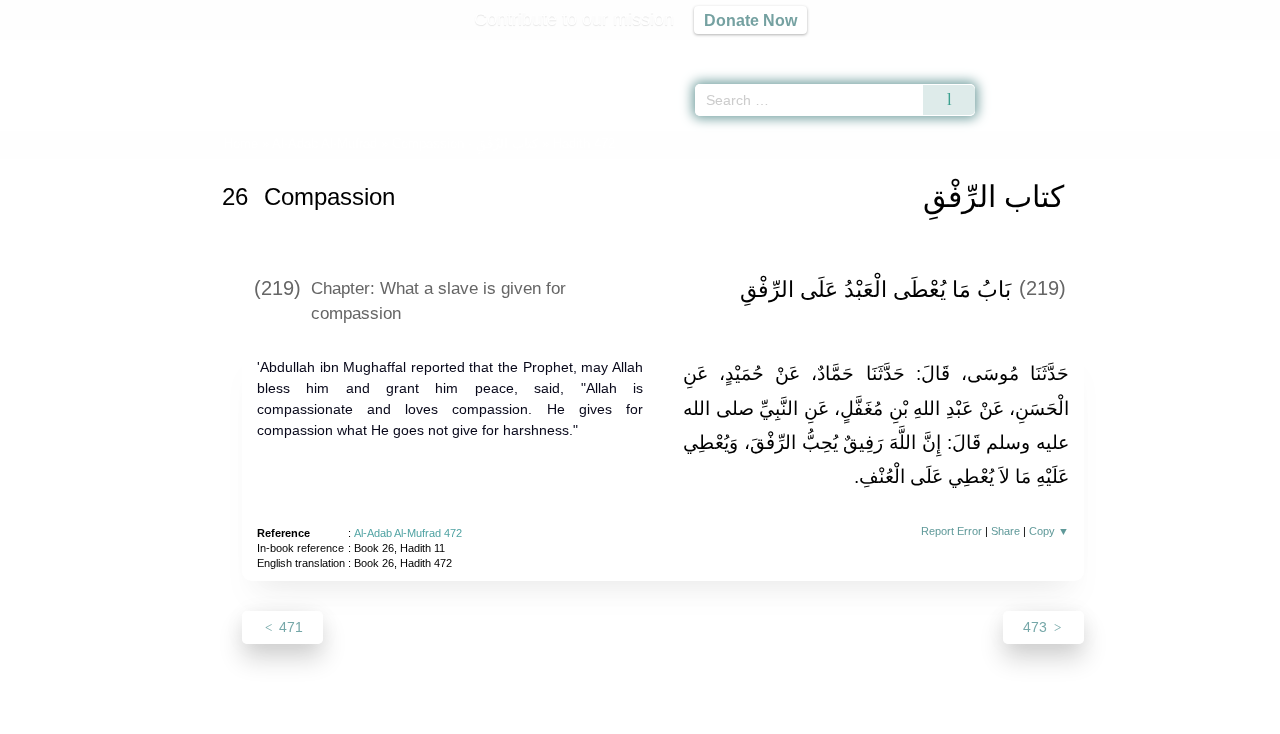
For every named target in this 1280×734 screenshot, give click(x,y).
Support (543, 715)
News (482, 715)
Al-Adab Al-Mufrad (324, 143)
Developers (624, 715)
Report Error (951, 531)
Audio (1231, 50)
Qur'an (1031, 50)
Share (1005, 531)
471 (289, 627)
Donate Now (750, 20)
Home (241, 143)
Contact (704, 715)
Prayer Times (1162, 50)
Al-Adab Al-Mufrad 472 (408, 533)
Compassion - (465, 143)
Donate (770, 715)
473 (1037, 627)
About (429, 715)
